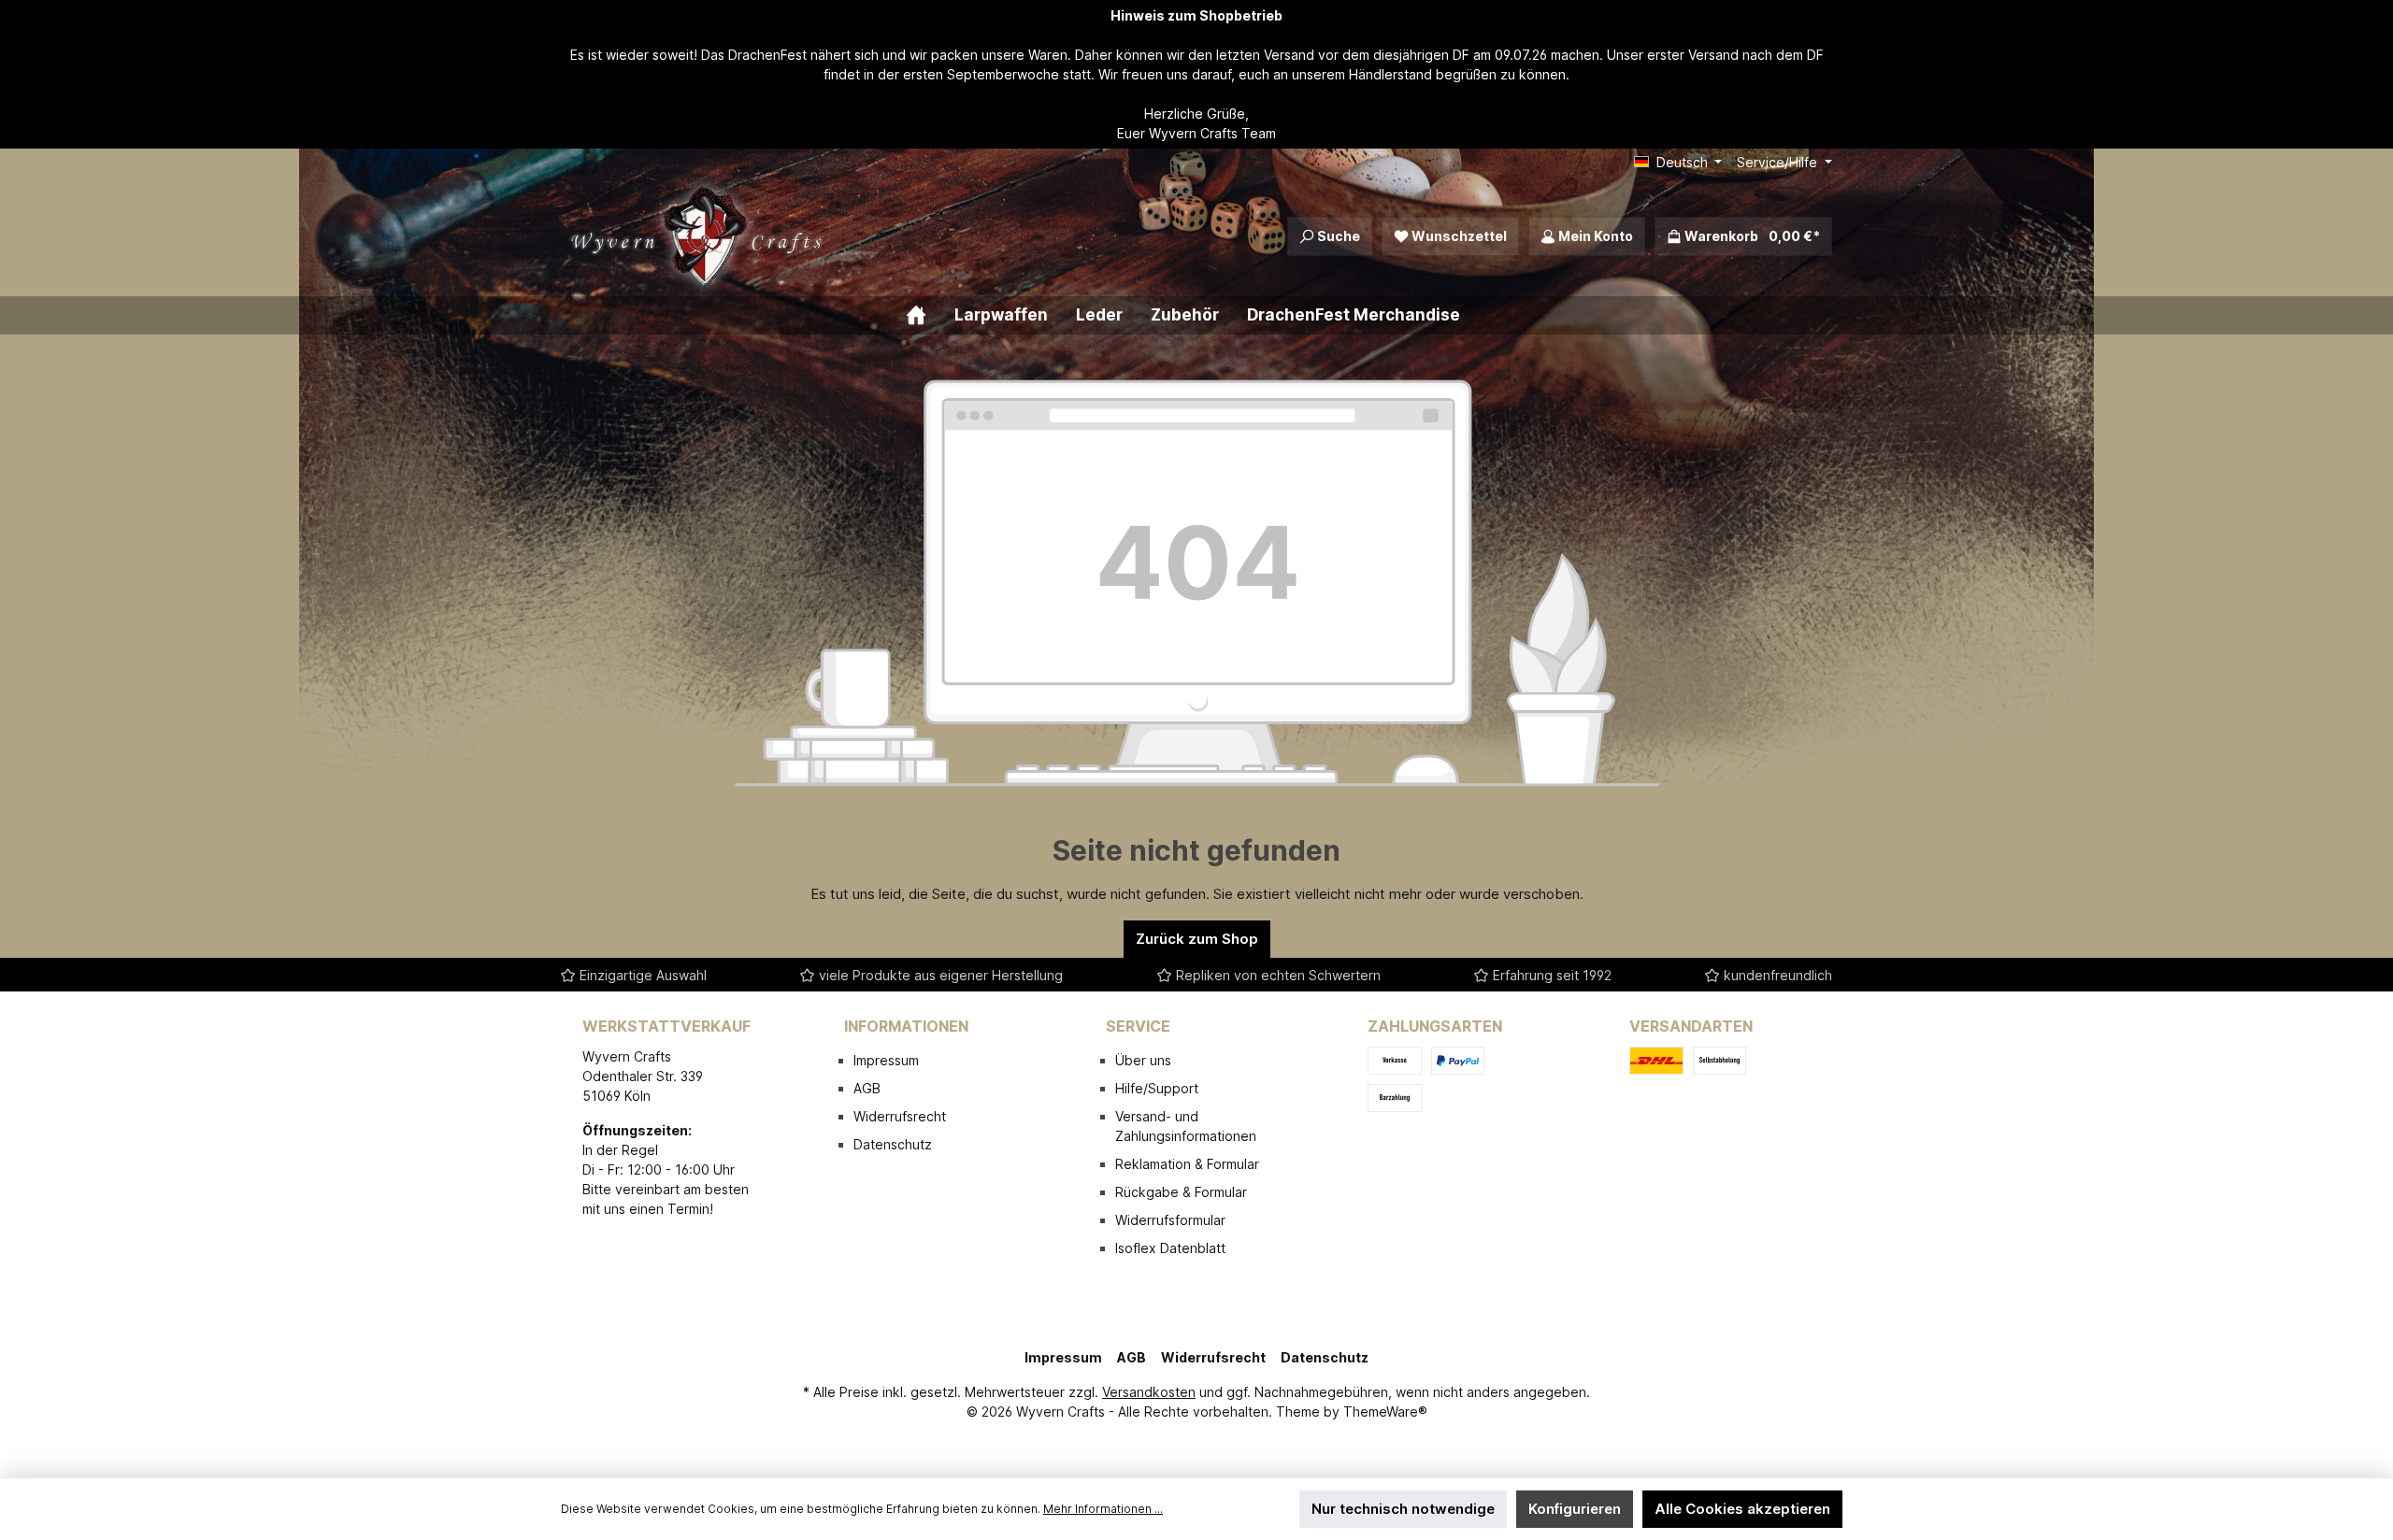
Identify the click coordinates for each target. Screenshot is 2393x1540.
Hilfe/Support (1157, 1088)
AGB (867, 1088)
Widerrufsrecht (900, 1116)
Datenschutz (893, 1144)
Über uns (1143, 1060)
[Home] (930, 315)
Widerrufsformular (1170, 1220)
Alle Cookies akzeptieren (1742, 1509)
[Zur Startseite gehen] (701, 236)
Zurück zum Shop (1197, 939)
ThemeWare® (1385, 1412)
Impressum (886, 1060)
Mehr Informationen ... (1103, 1509)
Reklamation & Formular (1187, 1164)
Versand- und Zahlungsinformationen (1186, 1126)
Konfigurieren (1575, 1509)
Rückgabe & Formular (1181, 1192)
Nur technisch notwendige (1403, 1509)
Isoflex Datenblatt (1170, 1248)
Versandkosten (1149, 1392)
